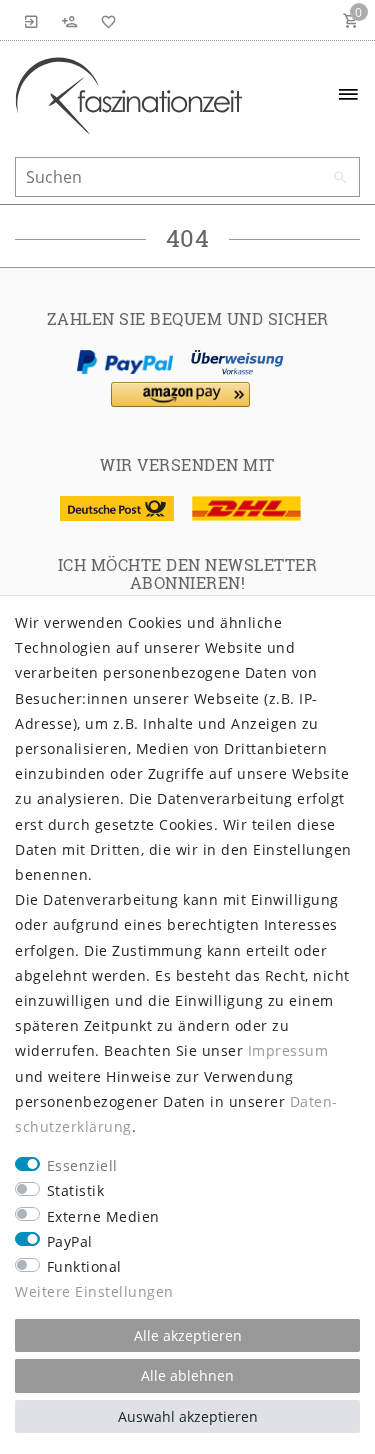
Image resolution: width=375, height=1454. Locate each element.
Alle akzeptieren (188, 1335)
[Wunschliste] (105, 20)
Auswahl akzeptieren (188, 1416)
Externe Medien (103, 1216)
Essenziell (82, 1165)
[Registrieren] (70, 20)
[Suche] (340, 178)
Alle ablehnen (187, 1375)
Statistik (76, 1190)
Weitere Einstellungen (94, 1291)
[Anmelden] (32, 20)
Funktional (84, 1266)
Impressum (288, 1050)
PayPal (70, 1241)
